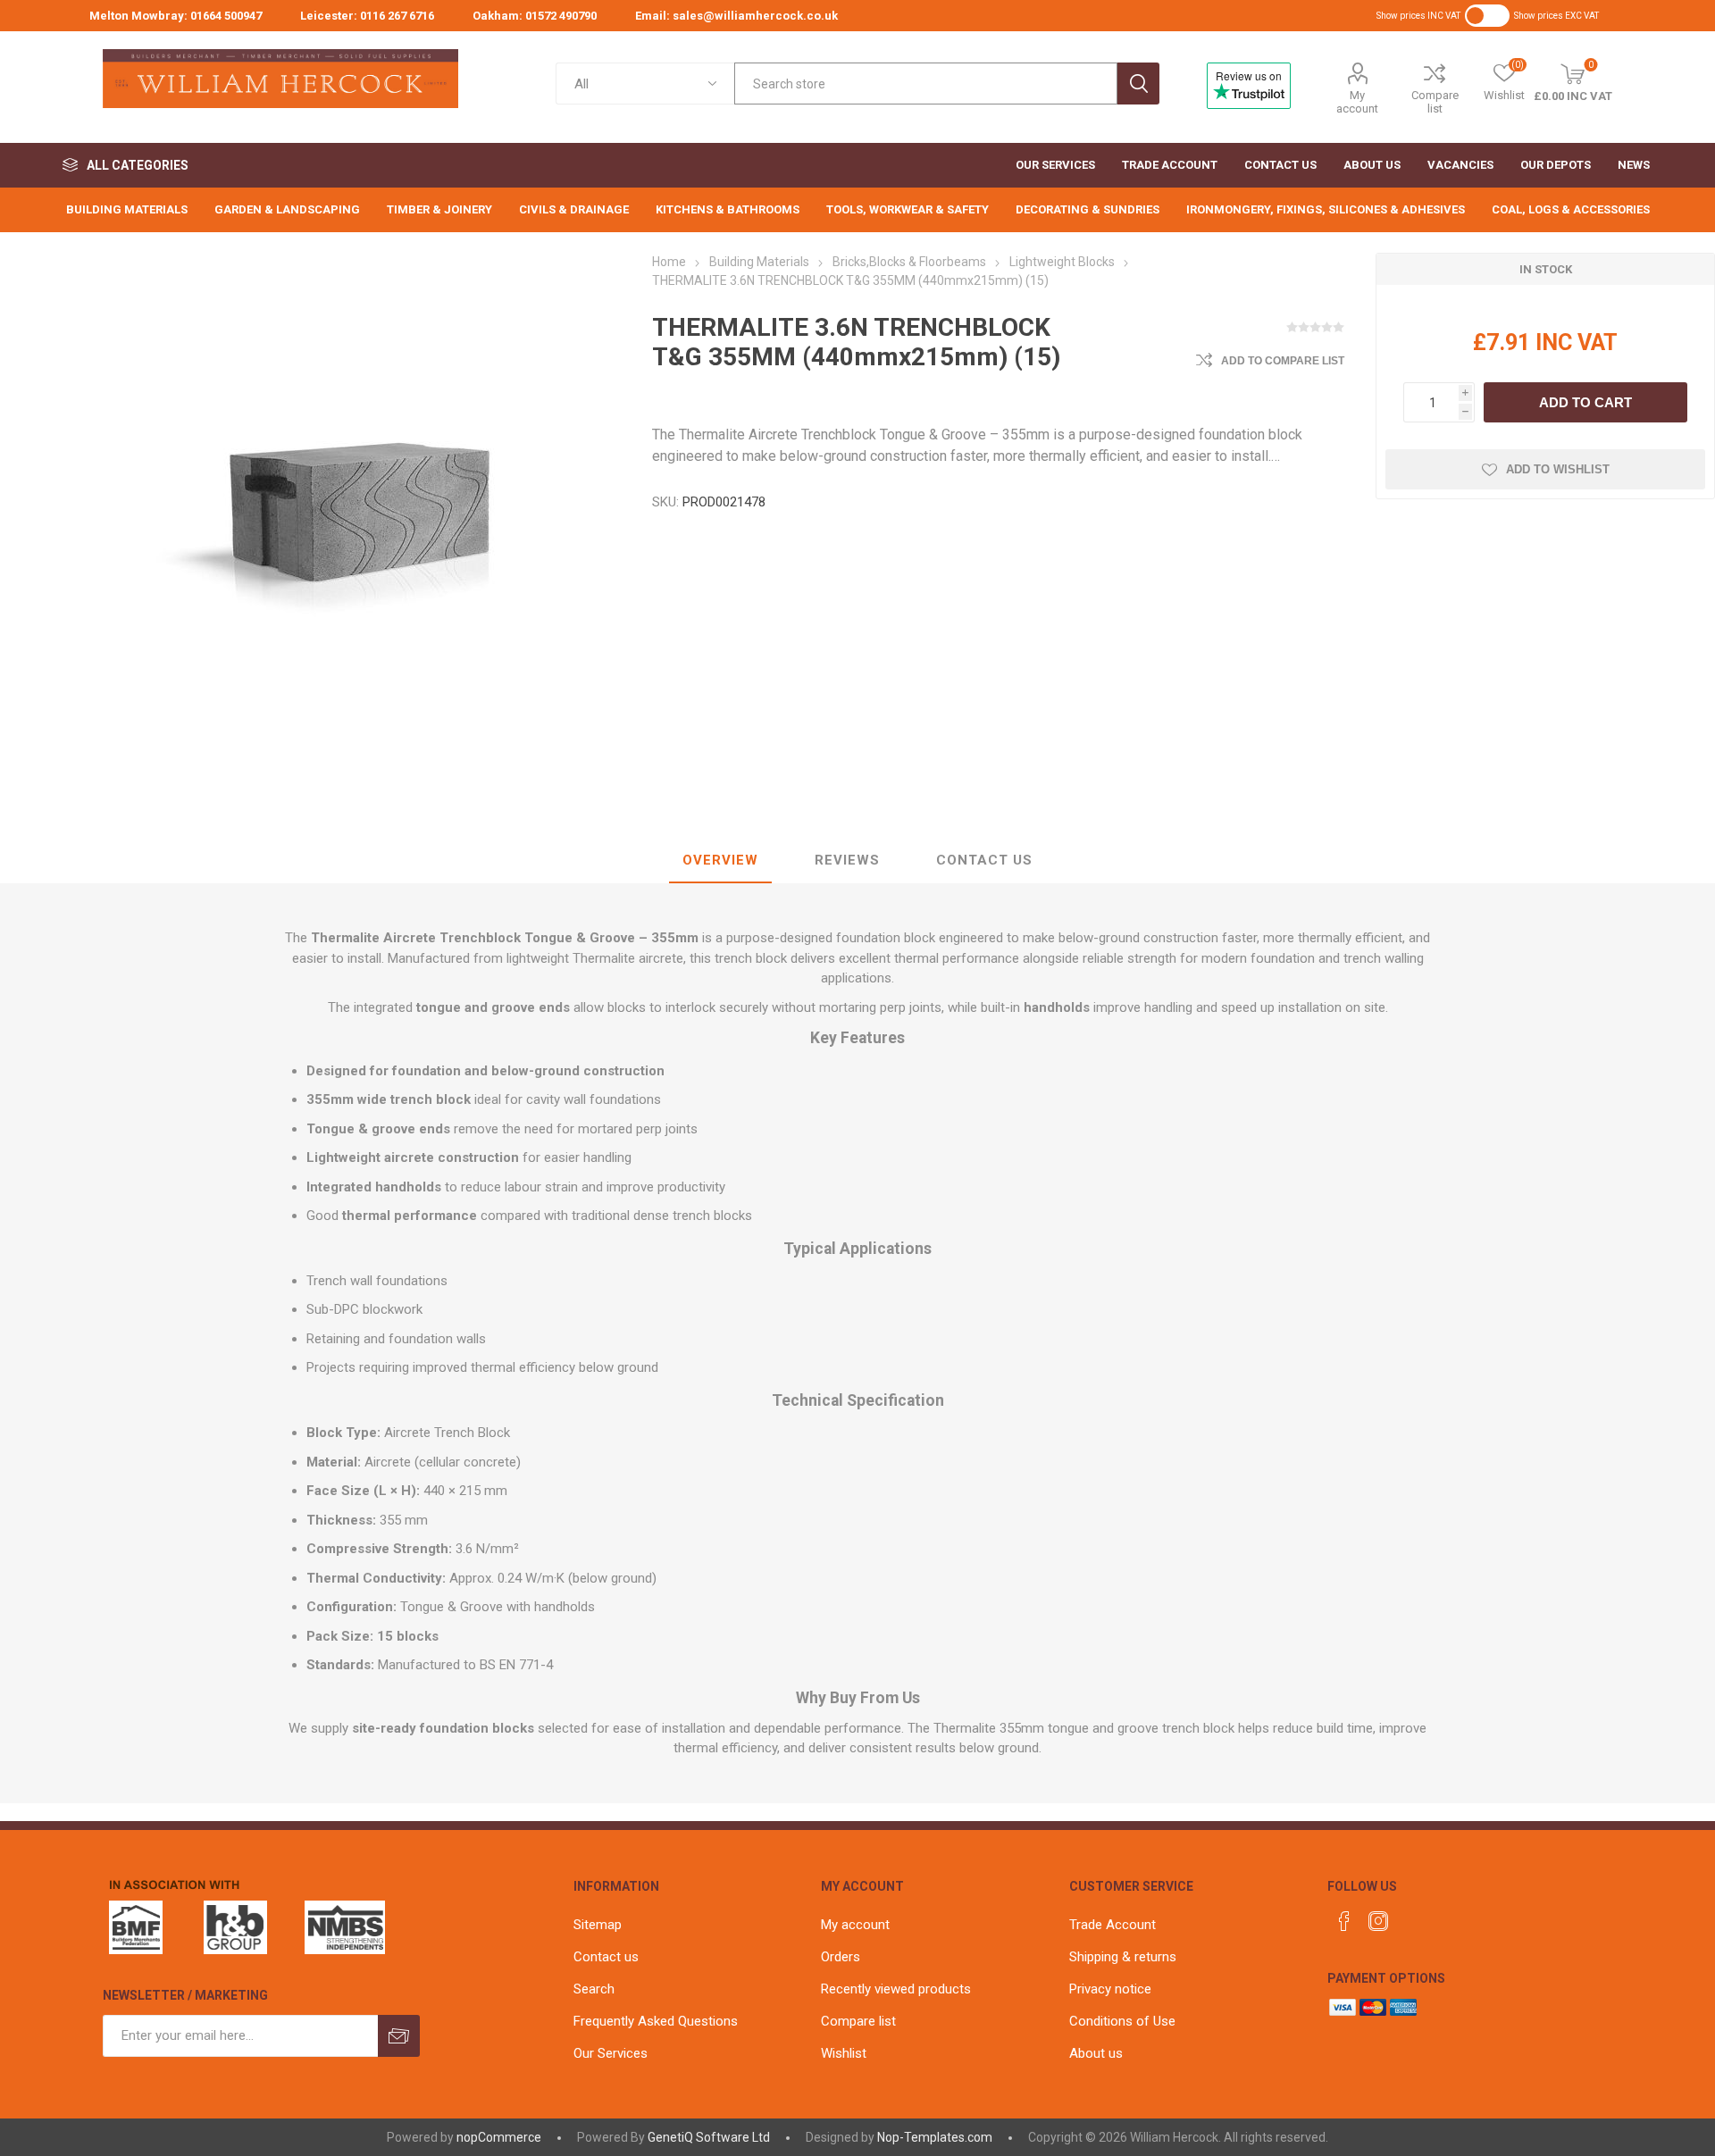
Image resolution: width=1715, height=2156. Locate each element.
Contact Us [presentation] (984, 860)
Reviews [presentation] (847, 860)
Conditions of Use (1122, 2021)
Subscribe (399, 2036)
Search (1138, 84)
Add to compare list (1283, 361)
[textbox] (926, 84)
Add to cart (1585, 402)
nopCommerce (499, 2137)
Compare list (1435, 102)
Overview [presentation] (720, 860)
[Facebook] (1344, 1921)
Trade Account (1113, 1925)
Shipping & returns (1123, 1957)
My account (1357, 102)
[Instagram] (1378, 1921)
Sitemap (598, 1925)
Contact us (606, 1957)
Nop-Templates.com (935, 2137)
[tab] (720, 861)
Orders (841, 1957)
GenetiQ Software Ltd (709, 2137)
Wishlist (844, 2053)
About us (1096, 2053)
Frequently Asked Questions (656, 2021)
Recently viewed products (896, 1989)
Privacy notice (1110, 1989)
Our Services (611, 2053)
